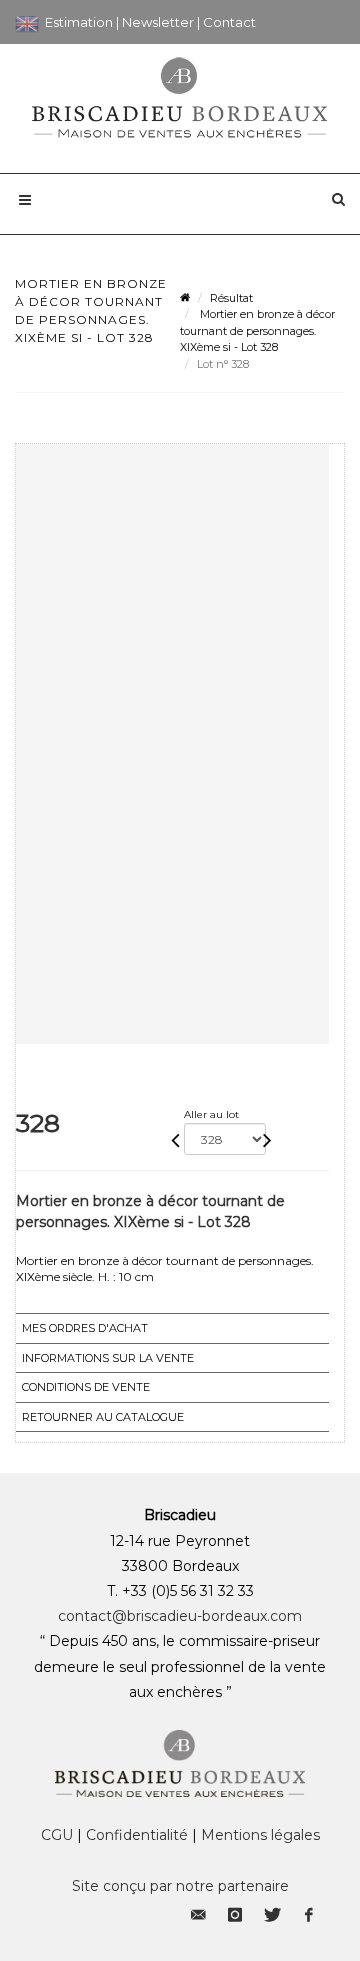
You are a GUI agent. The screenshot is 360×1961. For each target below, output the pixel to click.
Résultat (231, 298)
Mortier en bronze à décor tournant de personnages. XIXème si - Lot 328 (257, 330)
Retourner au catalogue (103, 1417)
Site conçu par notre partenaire (180, 1886)
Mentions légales (260, 1835)
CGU (57, 1835)
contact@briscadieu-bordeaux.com (180, 1616)
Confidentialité (137, 1835)
